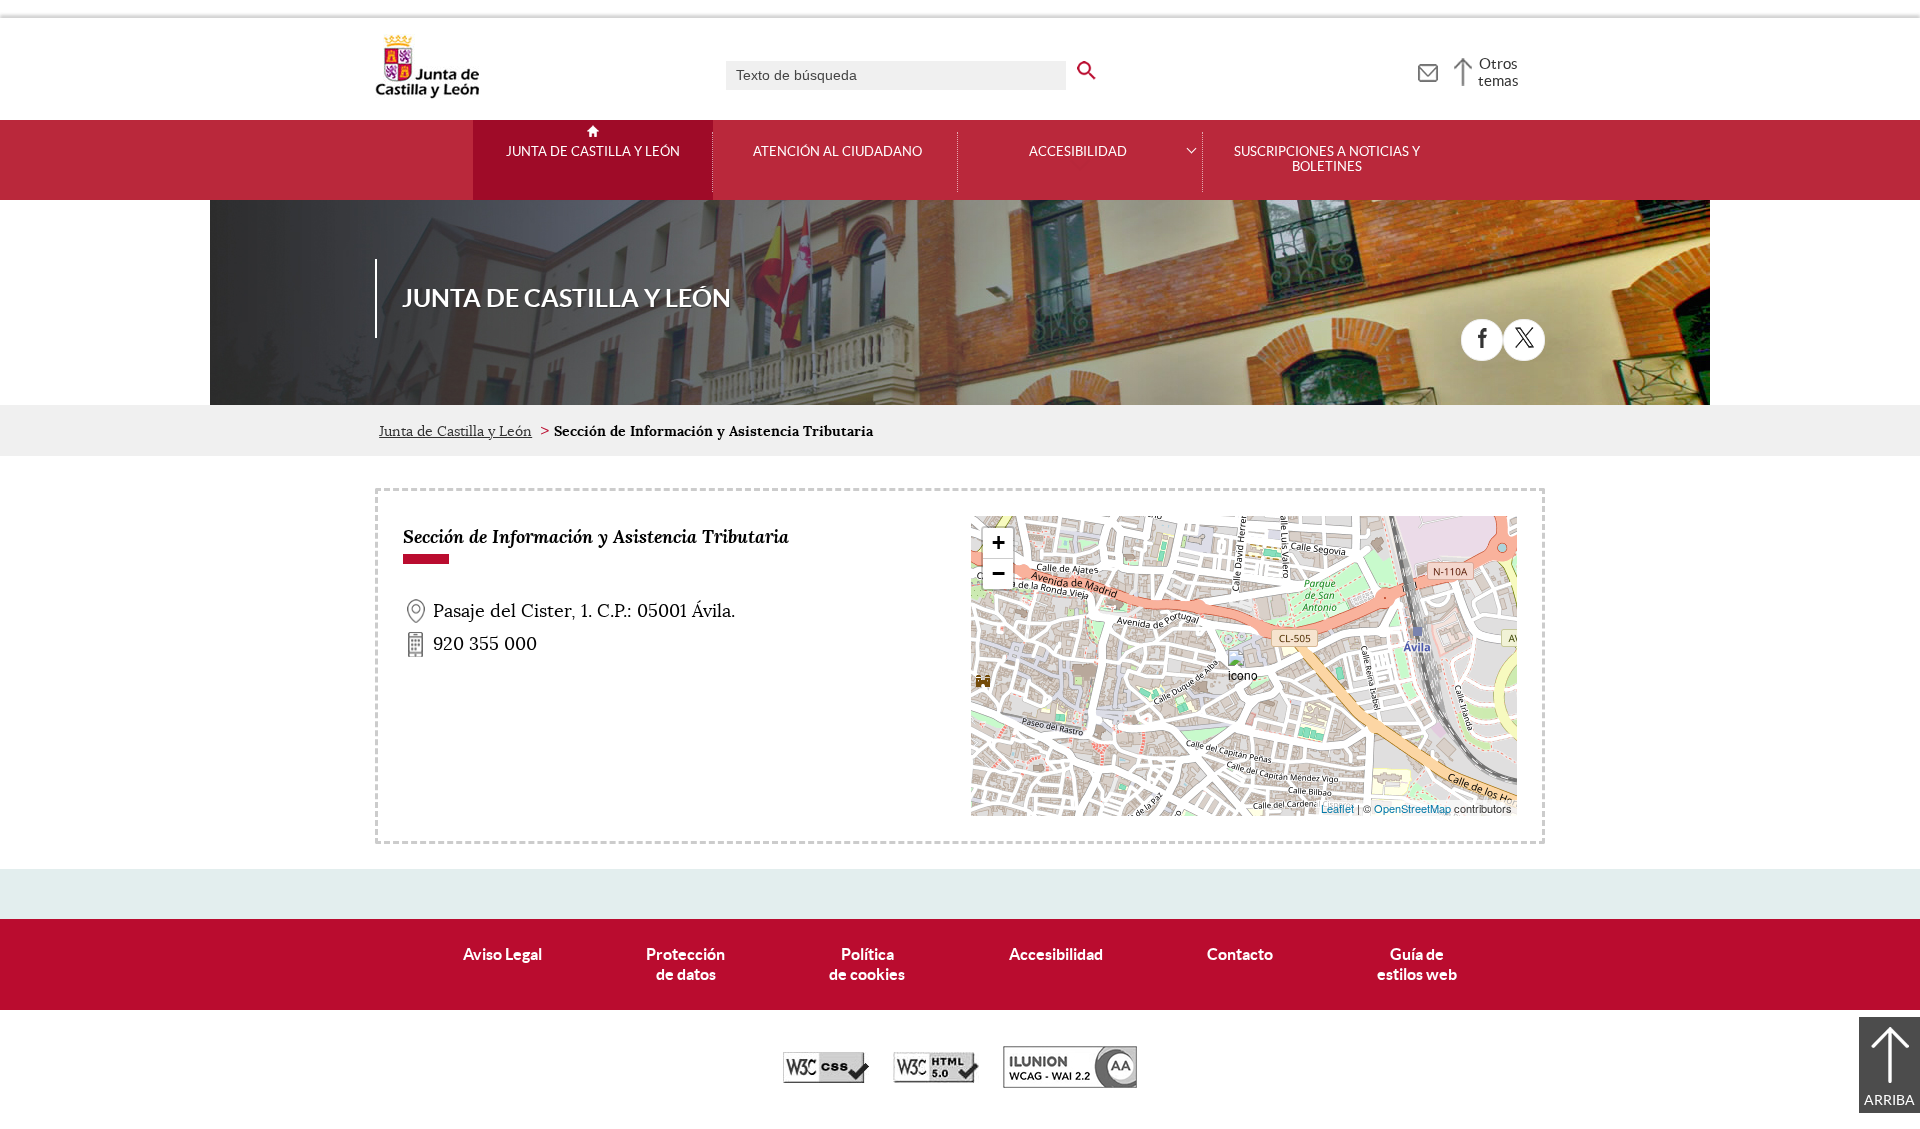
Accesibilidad (1056, 954)
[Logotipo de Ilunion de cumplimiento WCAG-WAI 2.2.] (1070, 1083)
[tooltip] (1427, 70)
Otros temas (1498, 72)
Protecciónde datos (685, 963)
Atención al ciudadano (837, 152)
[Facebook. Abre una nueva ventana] (1482, 340)
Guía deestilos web (1417, 963)
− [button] (998, 573)
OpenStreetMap (1412, 808)
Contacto (1240, 954)
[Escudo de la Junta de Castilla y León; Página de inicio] (427, 94)
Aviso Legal (502, 954)
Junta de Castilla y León (593, 152)
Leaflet (1337, 808)
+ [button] (998, 542)
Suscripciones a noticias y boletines (1327, 159)
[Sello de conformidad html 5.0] (936, 1078)
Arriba (1889, 1100)
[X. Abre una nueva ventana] (1524, 340)
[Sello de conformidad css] (826, 1078)
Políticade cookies (867, 963)
